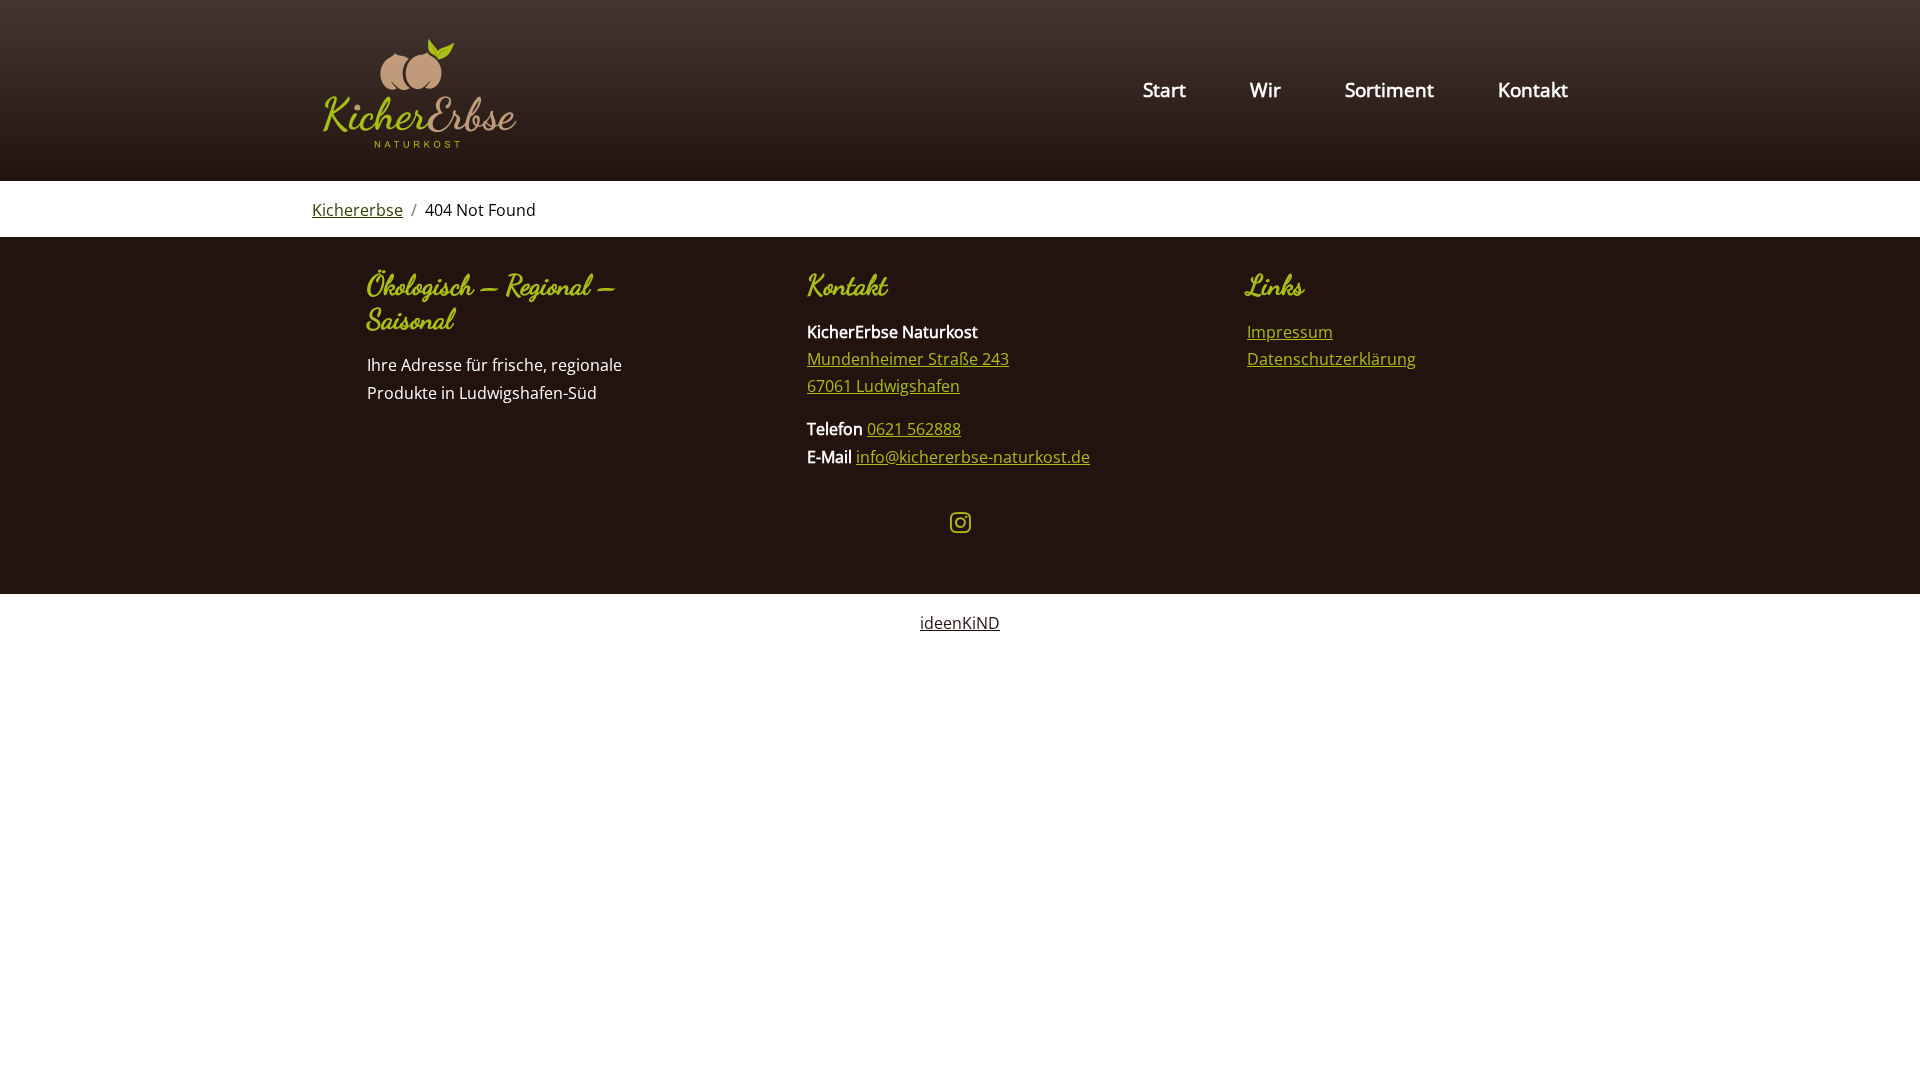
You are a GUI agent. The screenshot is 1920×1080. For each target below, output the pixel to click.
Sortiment (1389, 89)
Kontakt (1533, 89)
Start (1164, 89)
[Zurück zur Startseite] (417, 91)
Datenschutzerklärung (1331, 359)
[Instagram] (960, 524)
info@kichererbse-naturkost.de (973, 457)
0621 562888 (914, 429)
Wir (1265, 89)
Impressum (1290, 332)
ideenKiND (960, 623)
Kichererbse (357, 210)
